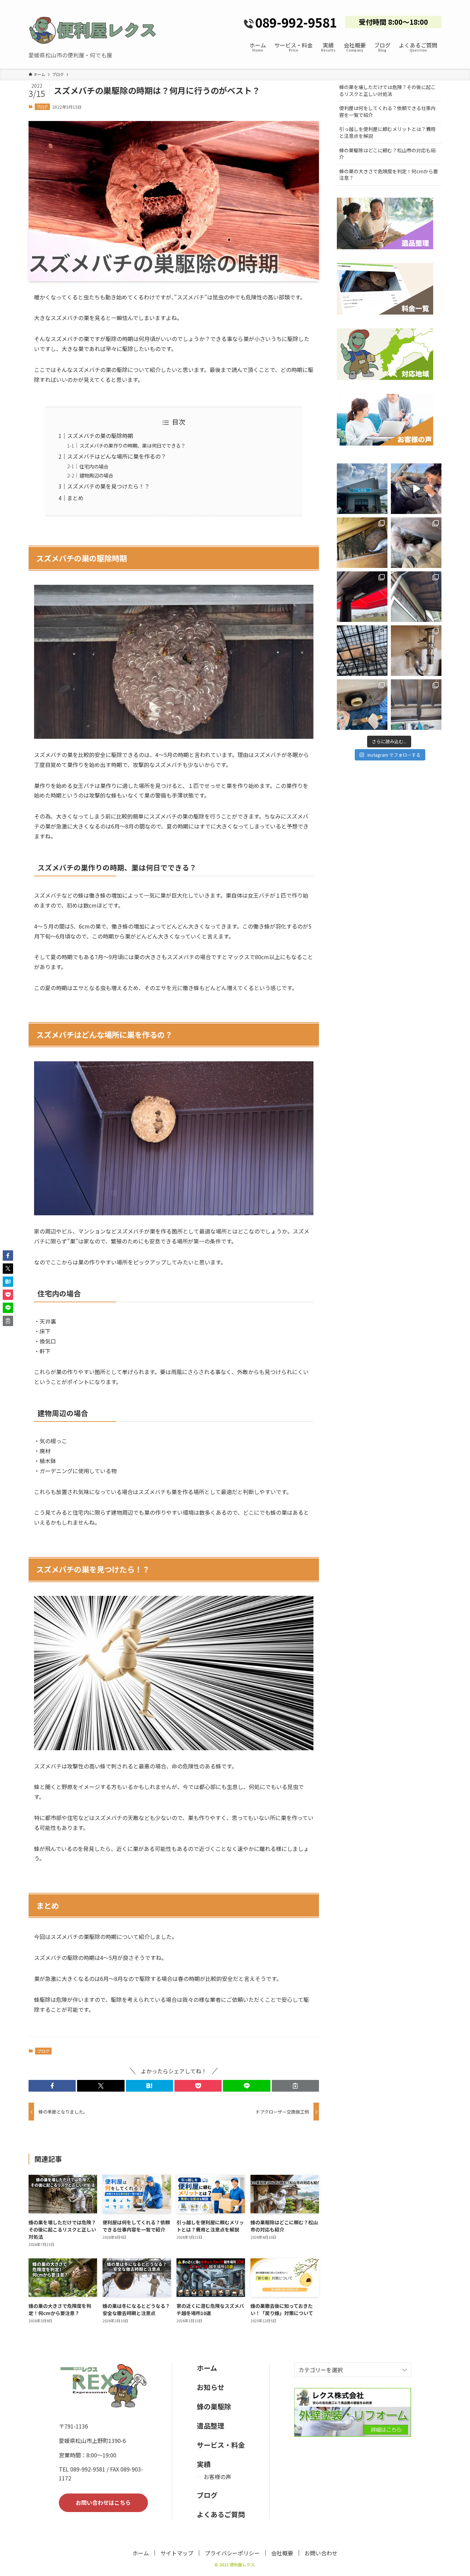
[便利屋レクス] (93, 30)
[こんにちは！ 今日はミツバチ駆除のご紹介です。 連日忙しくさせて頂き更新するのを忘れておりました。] (362, 543)
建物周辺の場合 (96, 475)
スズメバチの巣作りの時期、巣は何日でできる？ (132, 445)
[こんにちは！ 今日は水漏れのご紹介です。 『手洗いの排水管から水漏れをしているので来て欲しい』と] (416, 651)
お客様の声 (217, 2477)
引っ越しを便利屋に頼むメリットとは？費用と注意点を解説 (387, 132)
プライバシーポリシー (232, 2553)
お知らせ (211, 2387)
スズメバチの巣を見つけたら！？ (108, 486)
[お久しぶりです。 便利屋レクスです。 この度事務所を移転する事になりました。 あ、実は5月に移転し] (362, 489)
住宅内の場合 (94, 466)
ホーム (207, 2368)
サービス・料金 (221, 2445)
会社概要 (282, 2553)
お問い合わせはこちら (103, 2502)
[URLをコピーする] (295, 2086)
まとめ (75, 498)
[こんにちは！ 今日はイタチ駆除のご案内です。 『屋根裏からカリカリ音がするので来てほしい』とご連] (362, 651)
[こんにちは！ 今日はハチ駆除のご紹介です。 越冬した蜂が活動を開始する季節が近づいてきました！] (416, 597)
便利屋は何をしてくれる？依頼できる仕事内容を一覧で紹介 (387, 111)
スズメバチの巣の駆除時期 (100, 436)
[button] (52, 2086)
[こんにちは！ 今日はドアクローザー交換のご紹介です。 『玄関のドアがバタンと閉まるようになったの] (362, 597)
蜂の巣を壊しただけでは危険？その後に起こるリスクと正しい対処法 (387, 90)
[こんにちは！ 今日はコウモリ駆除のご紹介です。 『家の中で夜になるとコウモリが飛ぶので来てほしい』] (416, 543)
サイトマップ (177, 2553)
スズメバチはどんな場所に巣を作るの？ (117, 456)
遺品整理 (211, 2426)
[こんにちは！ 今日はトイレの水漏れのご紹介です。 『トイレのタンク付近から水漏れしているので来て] (362, 705)
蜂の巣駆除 (214, 2406)
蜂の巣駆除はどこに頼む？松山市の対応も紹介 (387, 154)
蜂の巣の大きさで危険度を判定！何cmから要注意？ (389, 175)
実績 (204, 2464)
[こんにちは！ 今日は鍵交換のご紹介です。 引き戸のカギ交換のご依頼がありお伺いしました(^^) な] (416, 705)
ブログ (42, 107)
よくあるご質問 (221, 2514)
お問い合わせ (321, 2553)
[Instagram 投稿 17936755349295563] (416, 489)
